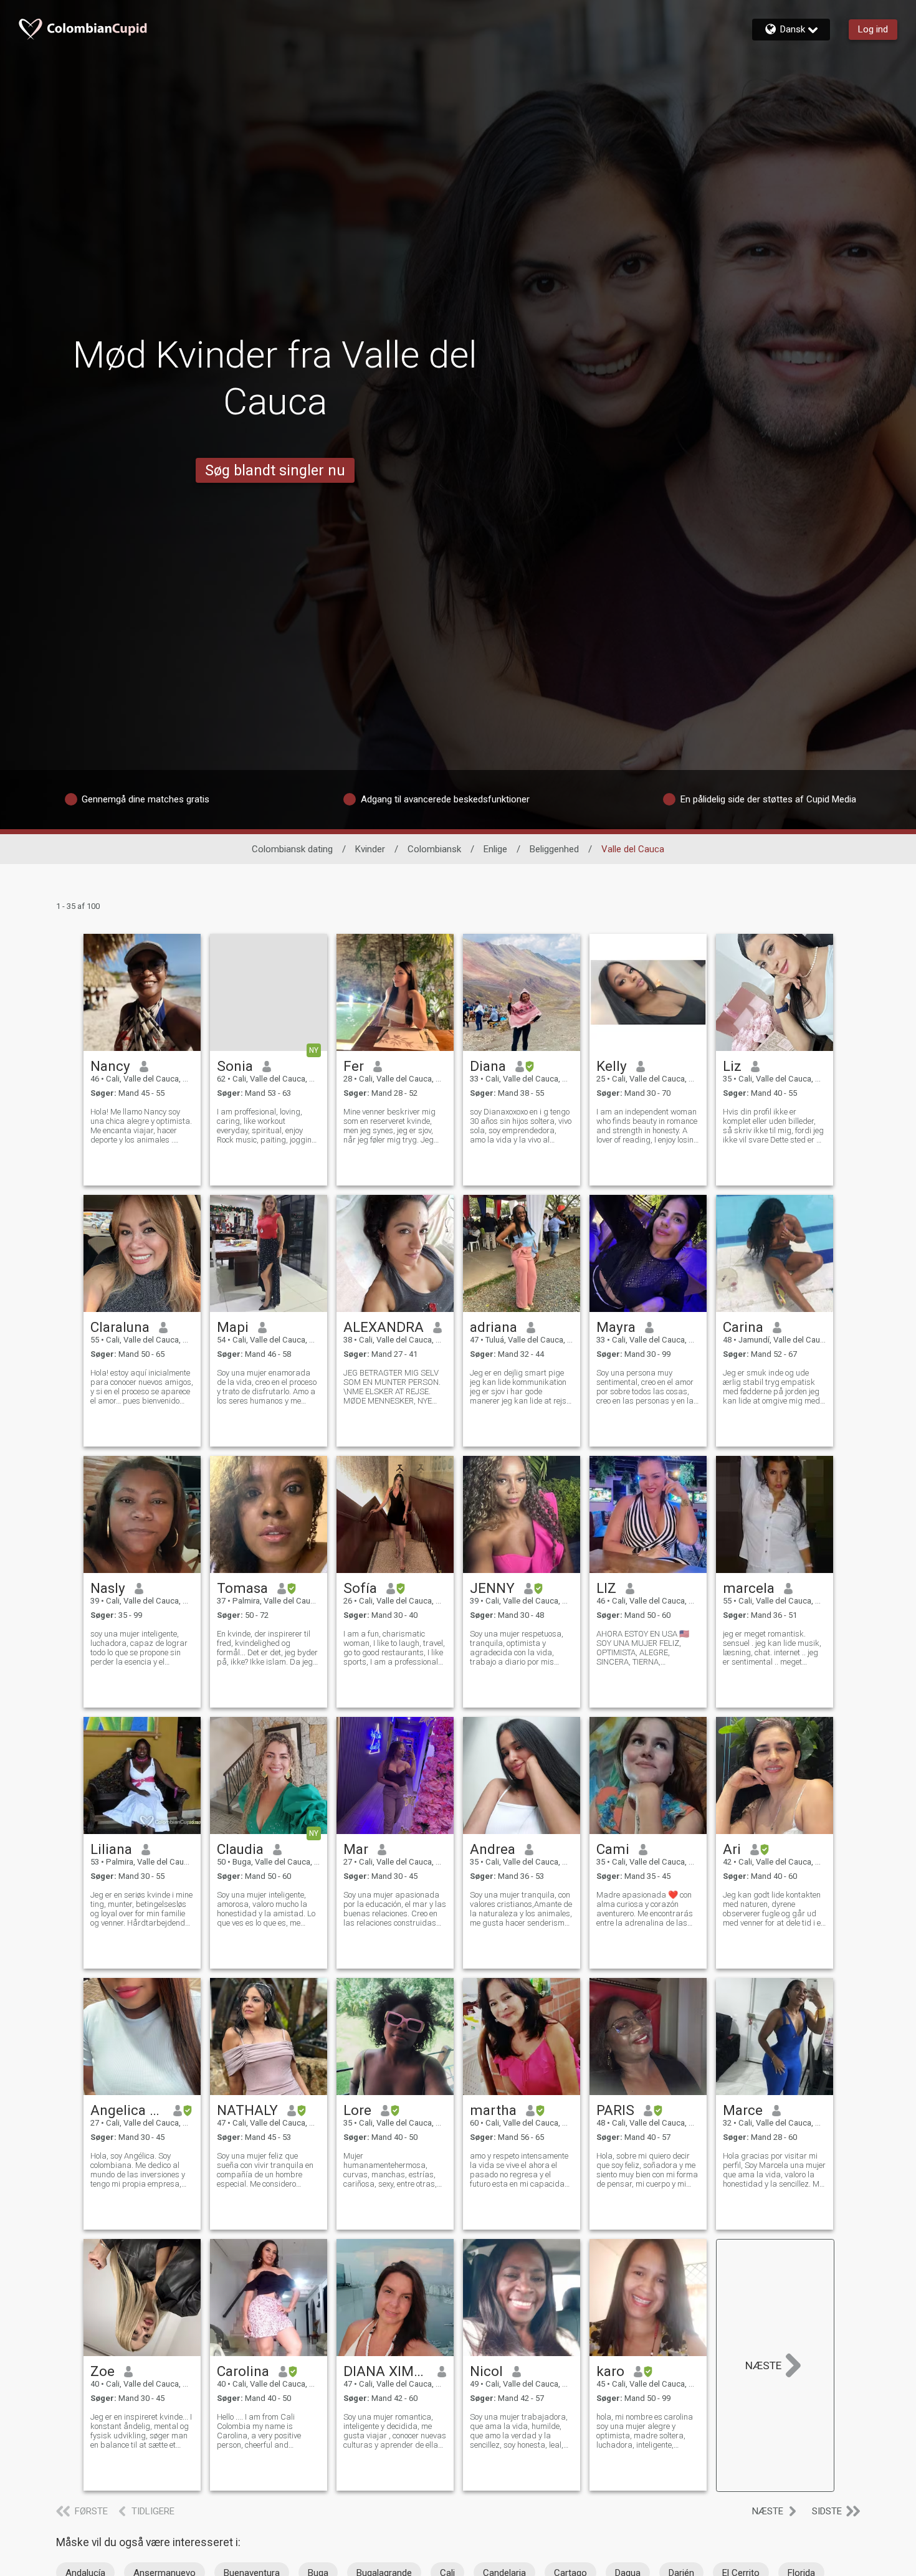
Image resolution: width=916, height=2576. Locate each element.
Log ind (873, 29)
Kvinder (370, 849)
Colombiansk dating (292, 849)
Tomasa (242, 1588)
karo (610, 2371)
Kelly (612, 1066)
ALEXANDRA (384, 1327)
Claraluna (120, 1327)
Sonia (235, 1066)
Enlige (495, 849)
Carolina (243, 2371)
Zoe (103, 2371)
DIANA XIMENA (386, 2371)
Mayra (616, 1327)
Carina (743, 1327)
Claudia (240, 1849)
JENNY (492, 1588)
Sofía (360, 1588)
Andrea (493, 1849)
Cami (613, 1849)
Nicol (486, 2371)
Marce (743, 2110)
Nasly (108, 1588)
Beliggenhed (554, 849)
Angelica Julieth (127, 2110)
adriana (494, 1327)
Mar (356, 1849)
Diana (488, 1066)
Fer (354, 1066)
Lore (357, 2110)
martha (493, 2110)
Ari (732, 1849)
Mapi (233, 1327)
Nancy (110, 1066)
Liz (732, 1066)
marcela (749, 1588)
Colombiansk (434, 849)
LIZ (606, 1588)
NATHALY (247, 2110)
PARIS (615, 2110)
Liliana (111, 1849)
